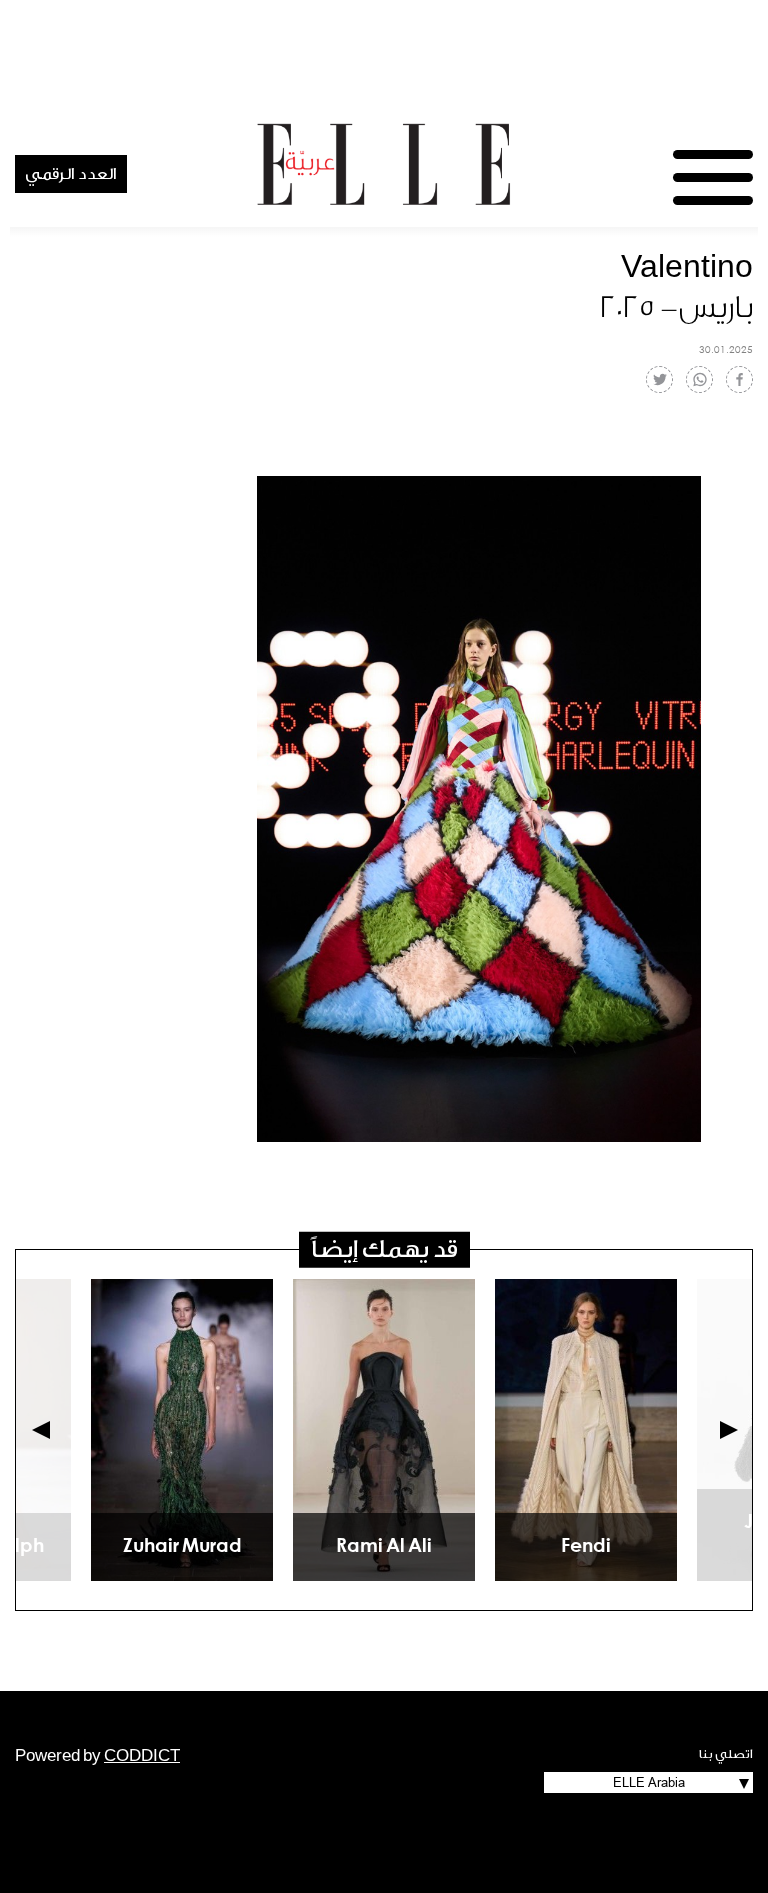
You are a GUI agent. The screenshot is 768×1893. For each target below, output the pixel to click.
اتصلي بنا (726, 1754)
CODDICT (142, 1756)
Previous (41, 1430)
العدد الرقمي (71, 174)
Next (729, 1430)
